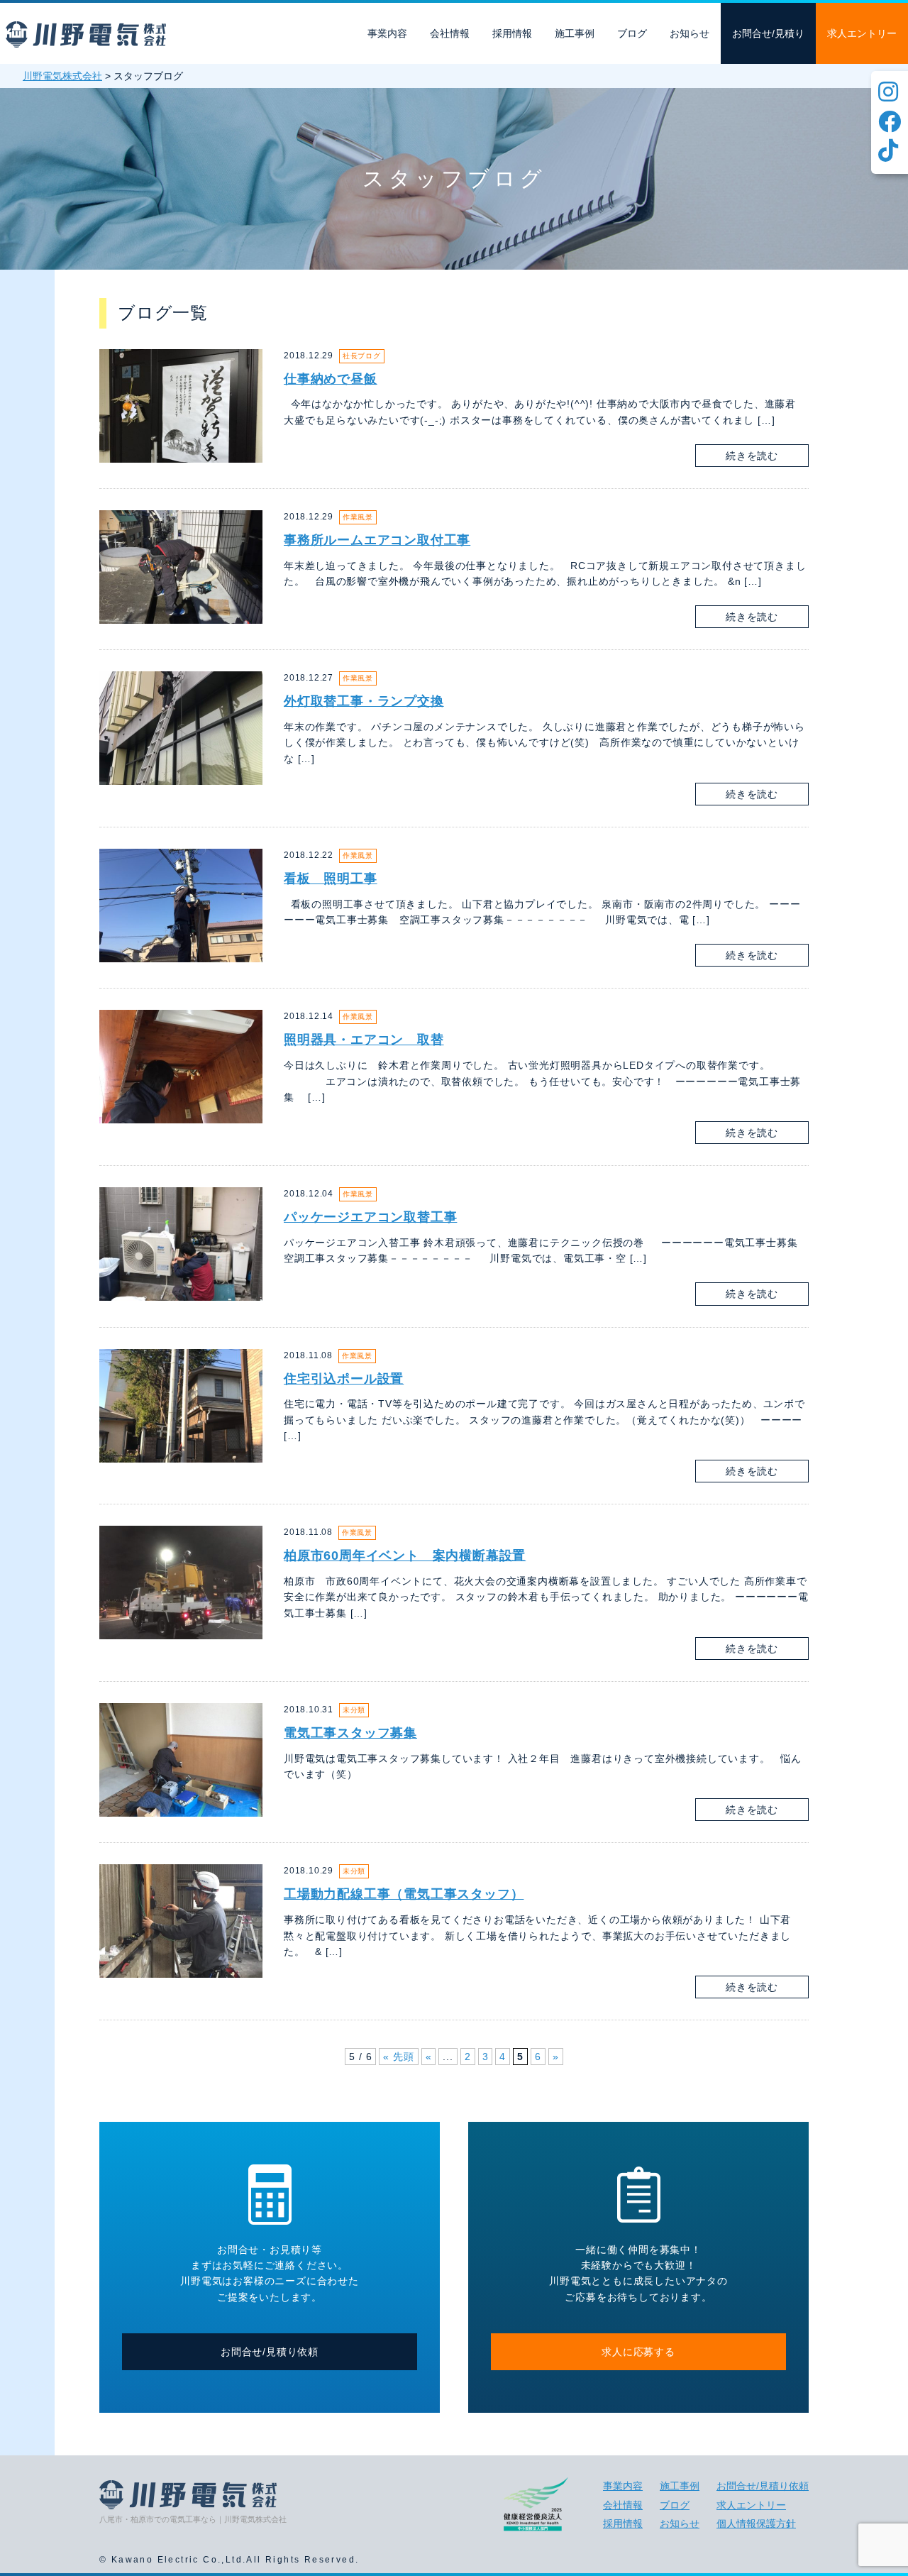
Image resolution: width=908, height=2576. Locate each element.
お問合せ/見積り (768, 33)
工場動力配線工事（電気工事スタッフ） (404, 1894)
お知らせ (690, 33)
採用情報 (512, 33)
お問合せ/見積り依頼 (270, 2352)
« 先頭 (398, 2057)
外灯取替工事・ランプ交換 (364, 701)
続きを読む (752, 456)
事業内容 (387, 33)
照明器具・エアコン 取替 (364, 1040)
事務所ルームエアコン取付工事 (377, 540)
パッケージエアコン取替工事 (370, 1217)
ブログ (632, 33)
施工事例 (575, 33)
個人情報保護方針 (756, 2523)
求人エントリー (862, 33)
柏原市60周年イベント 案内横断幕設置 (405, 1556)
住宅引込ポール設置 (344, 1379)
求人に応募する (638, 2352)
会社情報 (450, 33)
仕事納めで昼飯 (331, 379)
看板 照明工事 (331, 879)
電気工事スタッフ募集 (350, 1733)
